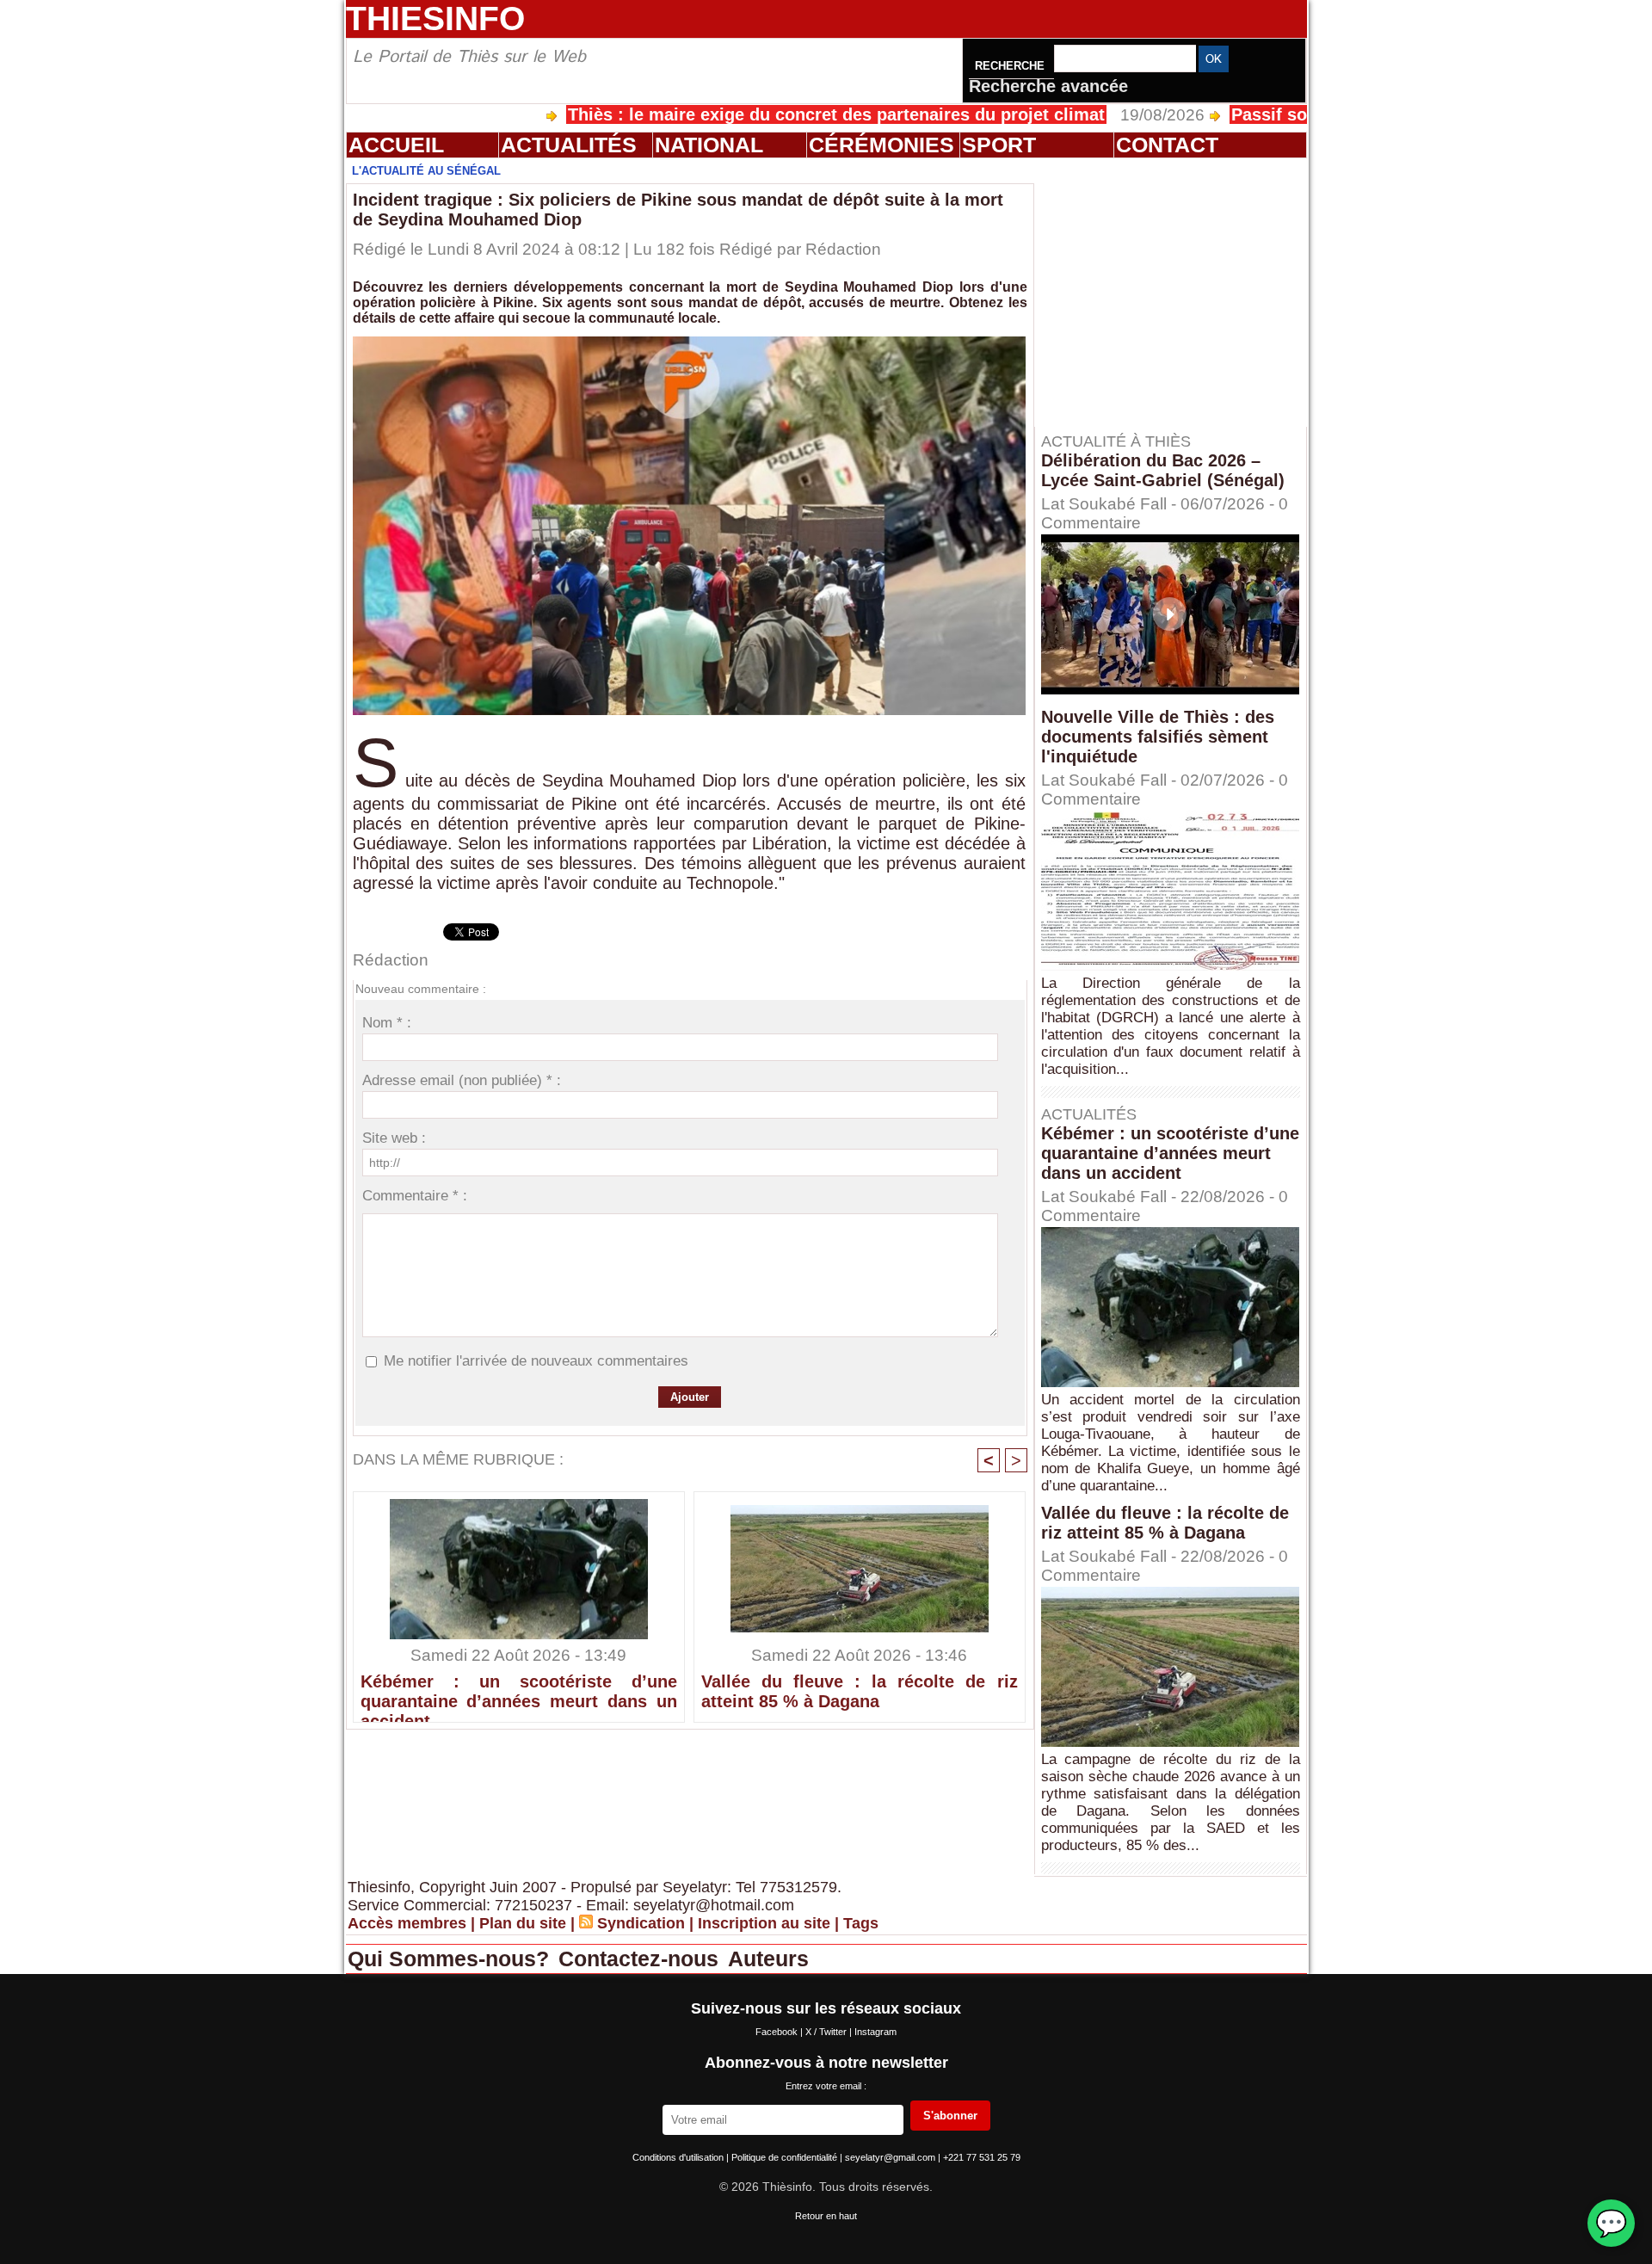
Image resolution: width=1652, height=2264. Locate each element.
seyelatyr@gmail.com (891, 2157)
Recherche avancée (1048, 86)
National (709, 145)
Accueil (396, 145)
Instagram (875, 2032)
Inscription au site (764, 1923)
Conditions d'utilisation (679, 2157)
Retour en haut (826, 2216)
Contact (1167, 145)
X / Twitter (827, 2032)
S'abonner (950, 2116)
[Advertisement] (1179, 292)
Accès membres (407, 1923)
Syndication (641, 1923)
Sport (999, 145)
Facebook (778, 2032)
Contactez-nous (641, 1959)
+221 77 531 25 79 (982, 2157)
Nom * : (387, 1023)
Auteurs (768, 1959)
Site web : (394, 1138)
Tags (861, 1923)
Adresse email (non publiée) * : (462, 1080)
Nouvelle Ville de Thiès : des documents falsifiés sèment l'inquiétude (1158, 737)
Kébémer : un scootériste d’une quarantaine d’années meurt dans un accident (519, 1693)
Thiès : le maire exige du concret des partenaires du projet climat (743, 114)
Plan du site (523, 1923)
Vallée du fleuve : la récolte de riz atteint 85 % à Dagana (860, 1691)
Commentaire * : (415, 1196)
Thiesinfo (435, 19)
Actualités (569, 145)
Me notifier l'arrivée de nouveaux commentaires (536, 1361)
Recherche (1011, 66)
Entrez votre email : (826, 2086)
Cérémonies (881, 145)
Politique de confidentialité (786, 2157)
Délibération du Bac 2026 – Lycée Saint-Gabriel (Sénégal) (1163, 470)
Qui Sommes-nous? (451, 1959)
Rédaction (843, 249)
